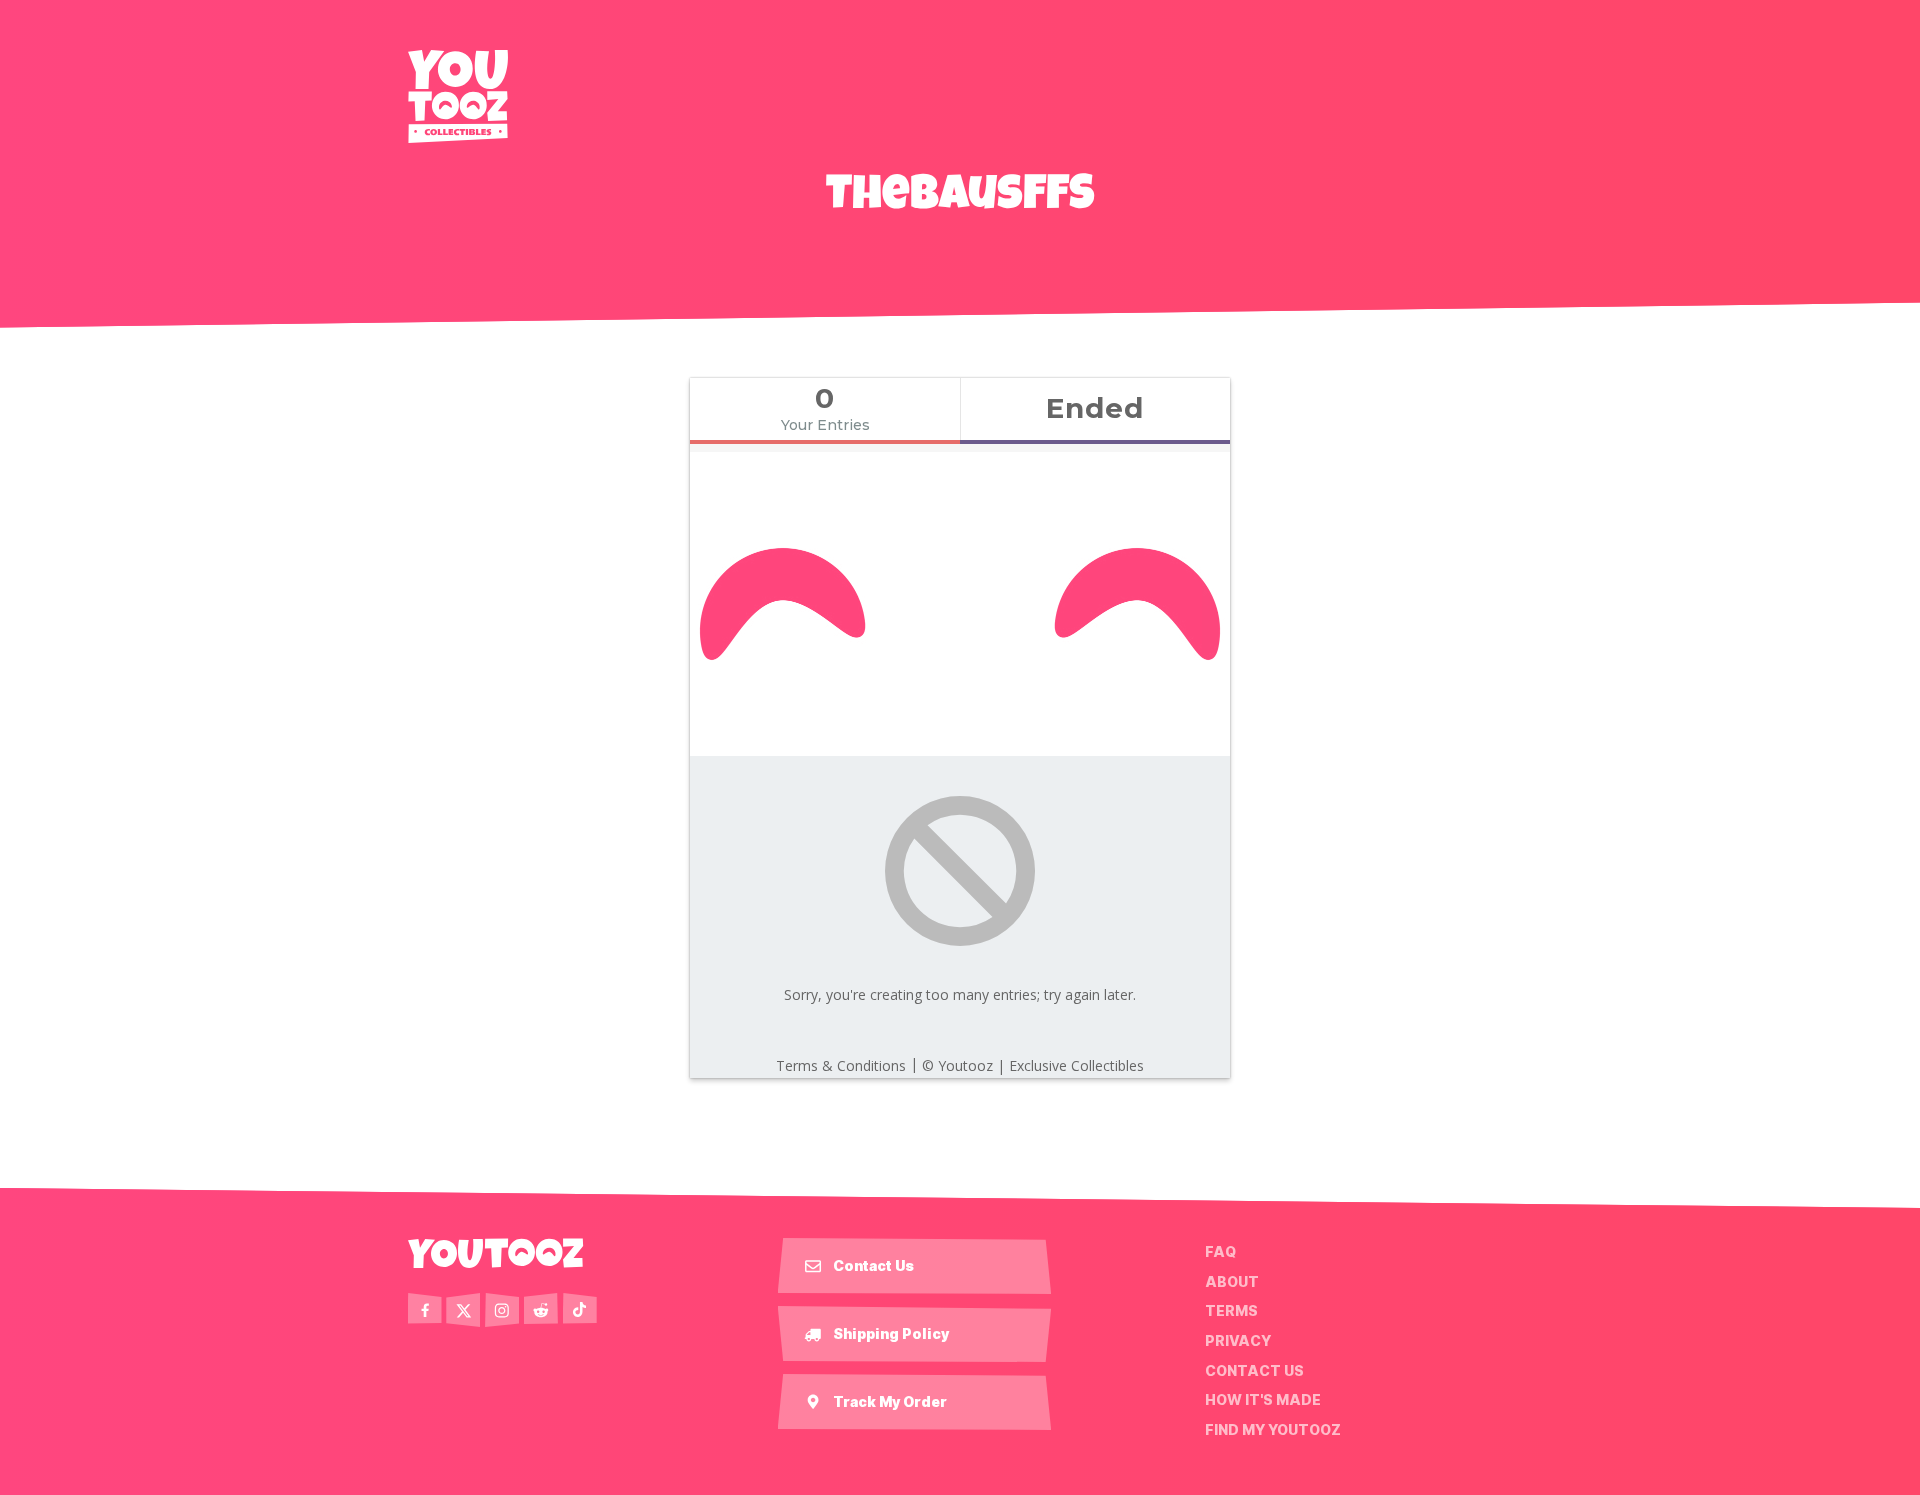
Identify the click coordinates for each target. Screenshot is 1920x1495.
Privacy (1238, 1341)
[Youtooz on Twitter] (463, 1310)
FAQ (1220, 1252)
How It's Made (1263, 1400)
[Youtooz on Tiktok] (580, 1310)
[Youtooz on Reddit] (541, 1310)
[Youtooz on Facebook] (425, 1310)
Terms (1231, 1311)
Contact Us (1254, 1370)
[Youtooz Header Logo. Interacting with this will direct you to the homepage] (458, 96)
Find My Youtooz (1273, 1430)
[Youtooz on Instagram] (502, 1310)
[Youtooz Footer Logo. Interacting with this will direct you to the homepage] (496, 1253)
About (1232, 1282)
